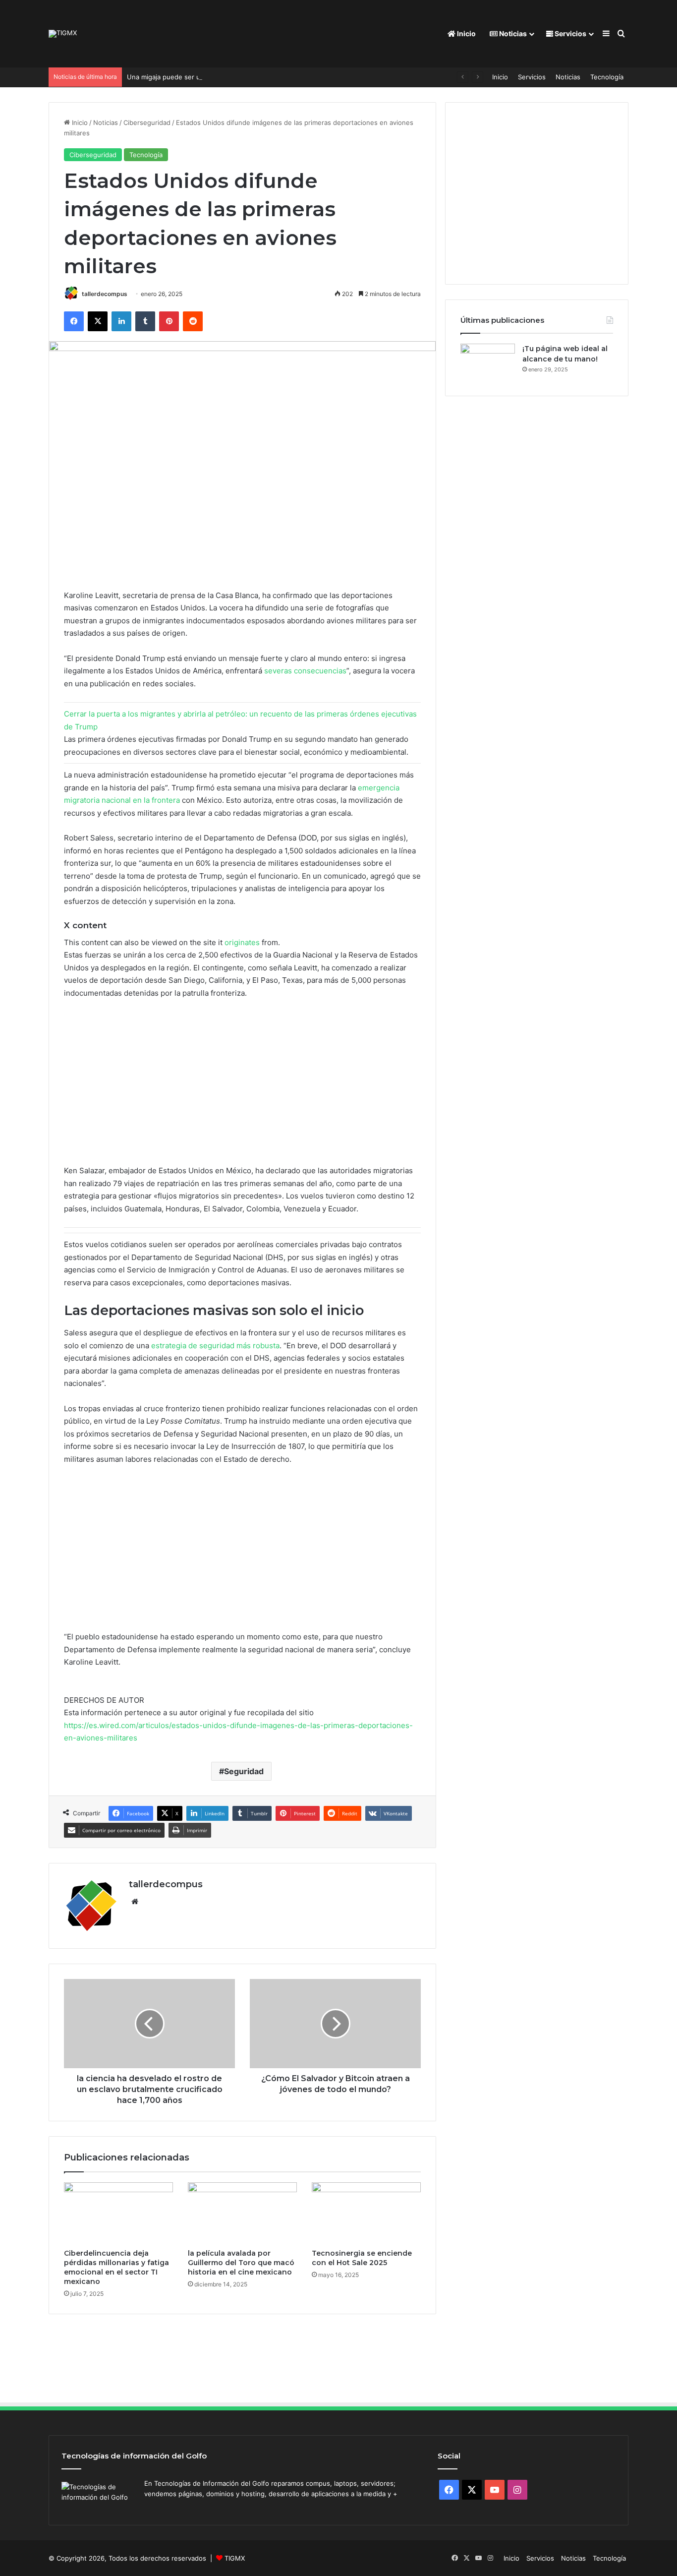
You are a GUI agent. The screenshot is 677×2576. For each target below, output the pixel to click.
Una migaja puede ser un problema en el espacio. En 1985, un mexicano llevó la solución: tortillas (277, 77)
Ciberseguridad (147, 122)
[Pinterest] (169, 321)
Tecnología (607, 77)
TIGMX (235, 2558)
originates (242, 942)
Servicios (570, 33)
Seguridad (244, 1771)
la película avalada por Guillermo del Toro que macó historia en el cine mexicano (241, 2263)
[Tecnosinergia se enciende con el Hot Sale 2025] (366, 2213)
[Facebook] (74, 321)
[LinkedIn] (121, 321)
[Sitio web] (135, 1902)
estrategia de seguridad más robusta (215, 1346)
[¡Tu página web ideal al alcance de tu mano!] (488, 362)
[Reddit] (193, 321)
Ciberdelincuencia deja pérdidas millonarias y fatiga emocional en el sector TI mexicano (116, 2267)
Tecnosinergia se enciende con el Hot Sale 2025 (362, 2258)
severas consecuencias (305, 671)
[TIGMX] (63, 34)
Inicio (466, 33)
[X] (98, 321)
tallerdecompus (105, 294)
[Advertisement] (242, 1086)
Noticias (512, 33)
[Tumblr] (145, 321)
